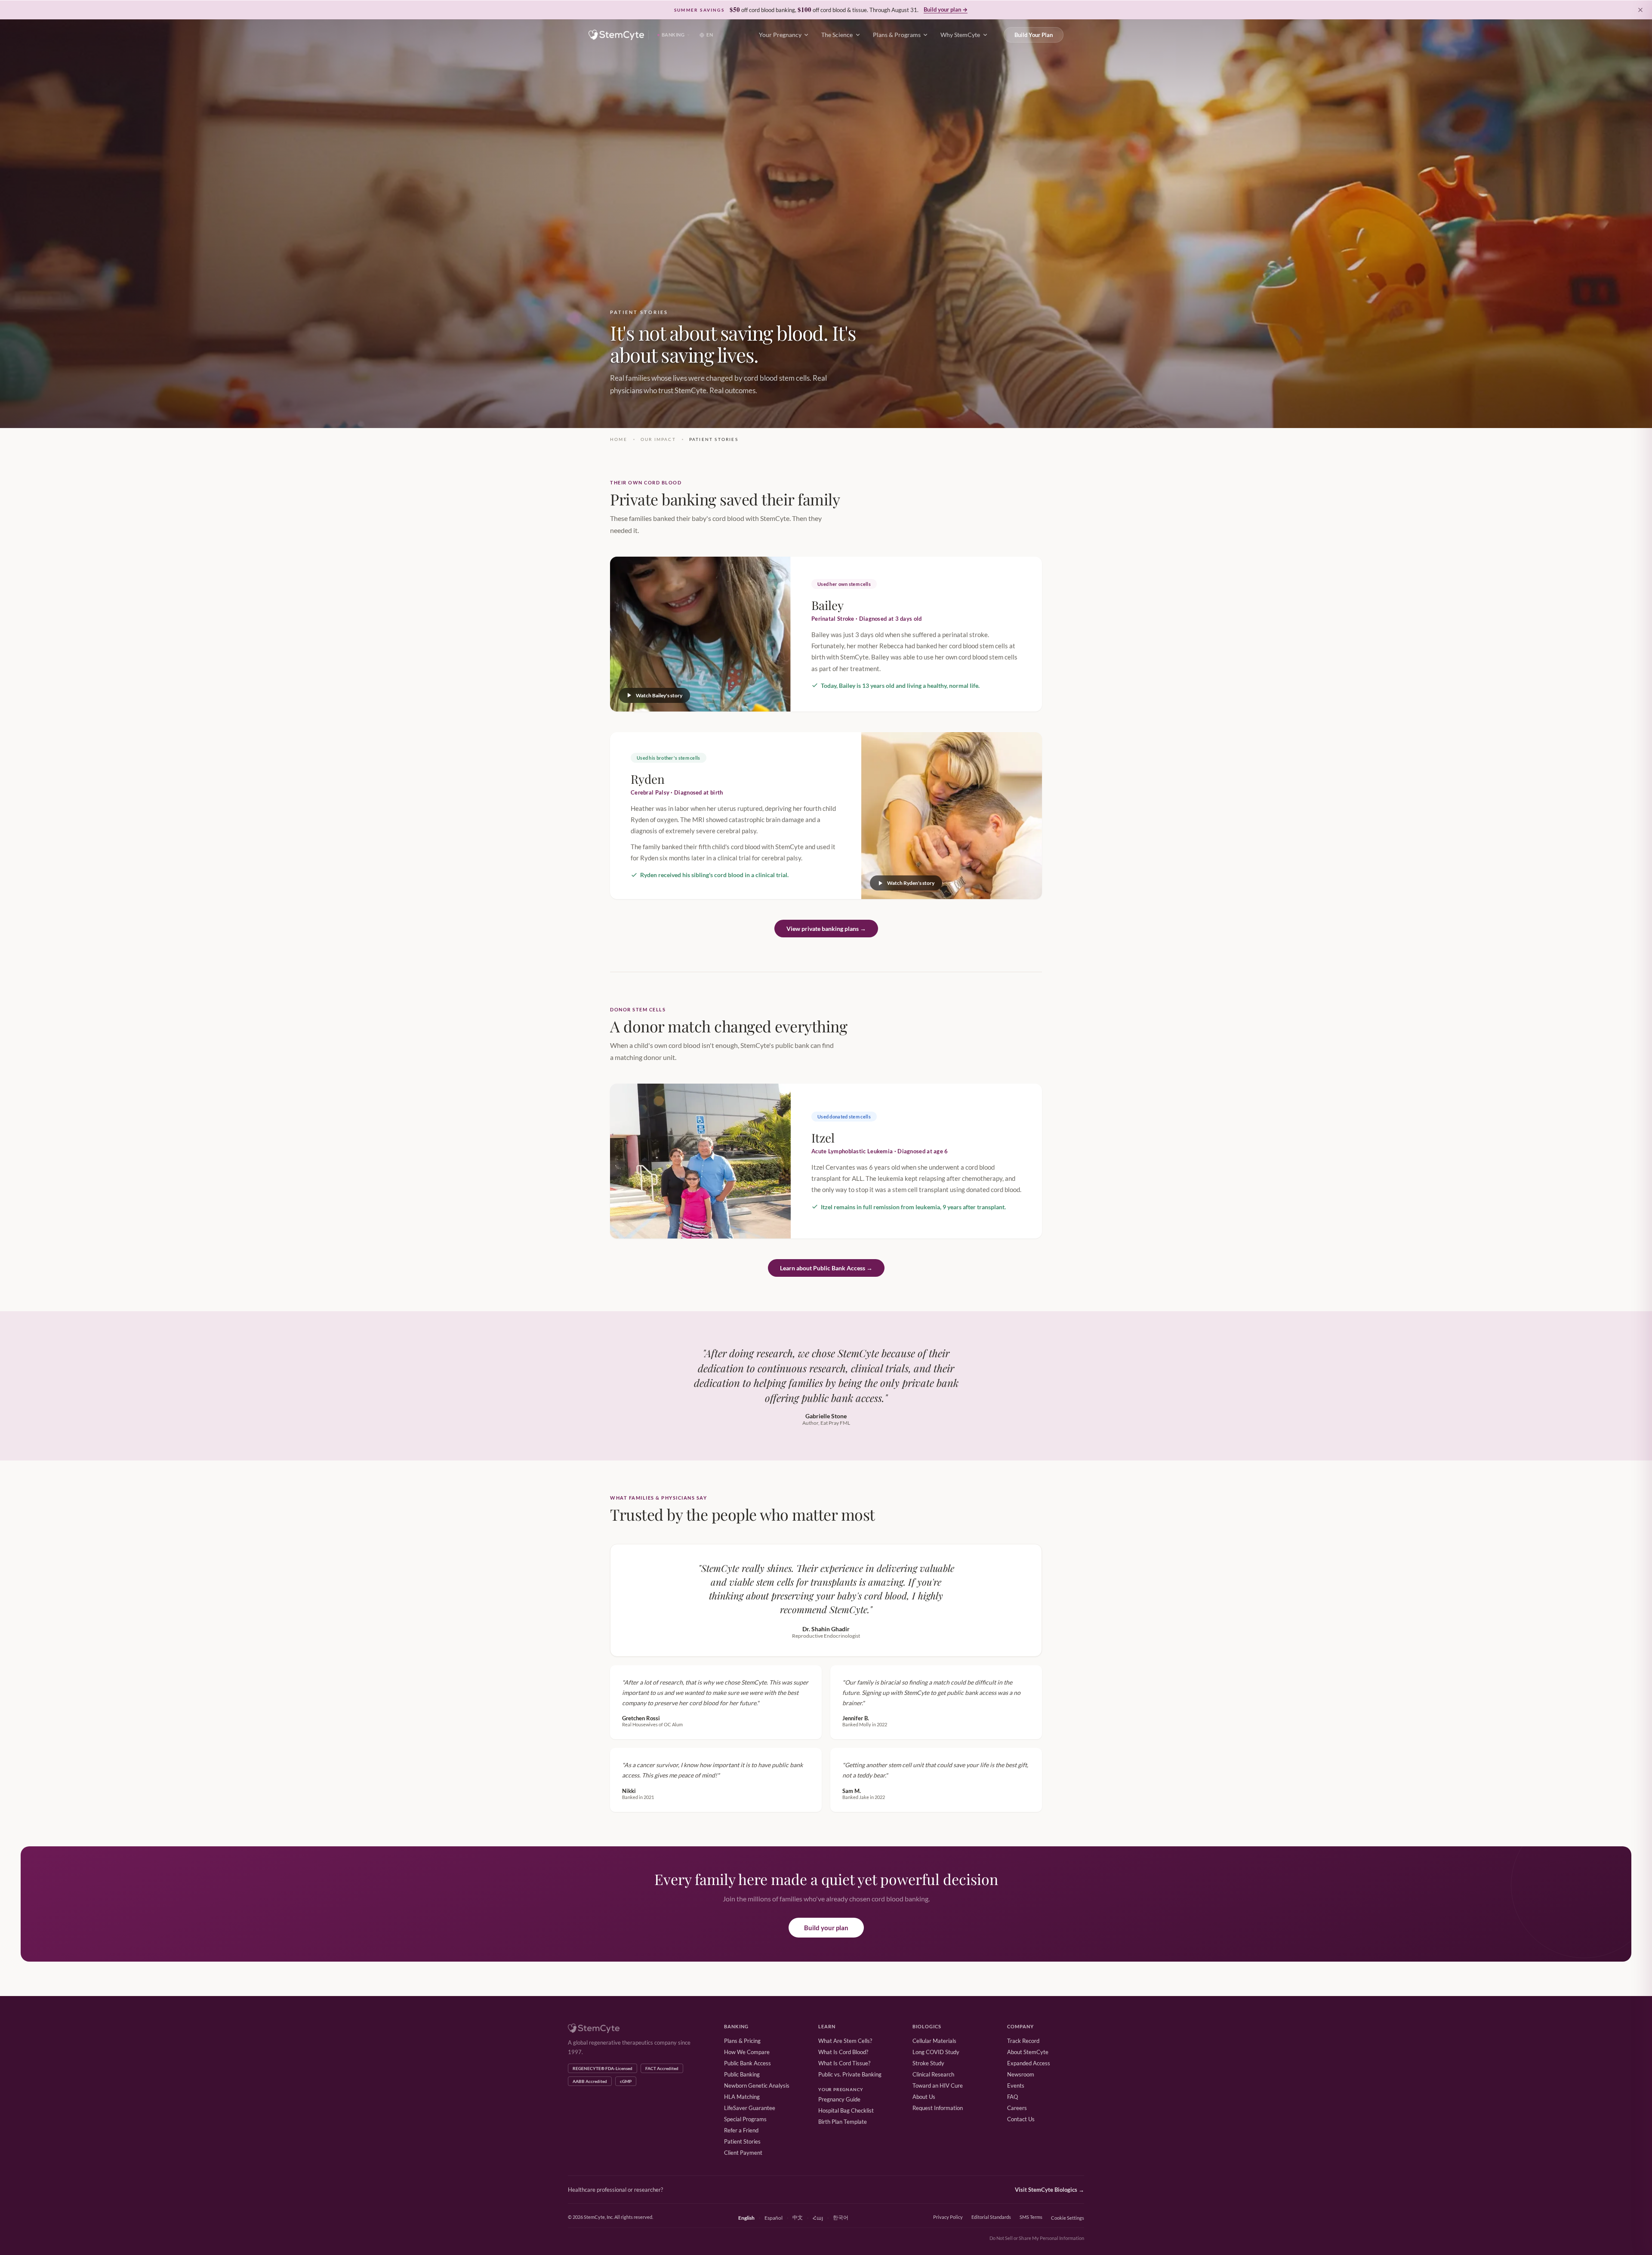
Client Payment (743, 2153)
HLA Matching (742, 2097)
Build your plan (826, 1928)
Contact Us (1021, 2119)
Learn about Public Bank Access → (826, 1268)
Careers (1017, 2108)
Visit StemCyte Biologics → (1049, 2190)
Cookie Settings (1068, 2218)
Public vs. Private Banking (850, 2074)
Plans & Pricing (742, 2041)
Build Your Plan (1034, 35)
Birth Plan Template (843, 2122)
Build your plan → (946, 9)
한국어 (841, 2217)
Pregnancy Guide (839, 2099)
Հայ (818, 2218)
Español (774, 2218)
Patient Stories (742, 2141)
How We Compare (747, 2052)
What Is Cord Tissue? (844, 2063)
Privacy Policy (948, 2217)
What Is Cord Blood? (843, 2052)
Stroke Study (928, 2063)
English (746, 2218)
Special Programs (745, 2119)
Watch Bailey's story (659, 695)
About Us (924, 2097)
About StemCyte (1028, 2052)
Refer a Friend (741, 2130)
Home (619, 439)
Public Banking (742, 2074)
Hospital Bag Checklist (846, 2110)
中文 (798, 2217)
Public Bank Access (747, 2063)
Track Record (1023, 2041)
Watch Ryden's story (911, 883)
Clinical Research (933, 2074)
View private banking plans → (826, 929)
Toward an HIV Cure (938, 2086)
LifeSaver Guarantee (750, 2108)
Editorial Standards (991, 2217)
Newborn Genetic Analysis (757, 2086)
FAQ (1012, 2097)
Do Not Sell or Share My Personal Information (1037, 2238)
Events (1016, 2086)
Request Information (938, 2108)
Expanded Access (1029, 2063)
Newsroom (1021, 2074)
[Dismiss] (1640, 10)
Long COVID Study (936, 2052)
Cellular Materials (934, 2041)
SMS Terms (1031, 2217)
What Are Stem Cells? (845, 2041)
